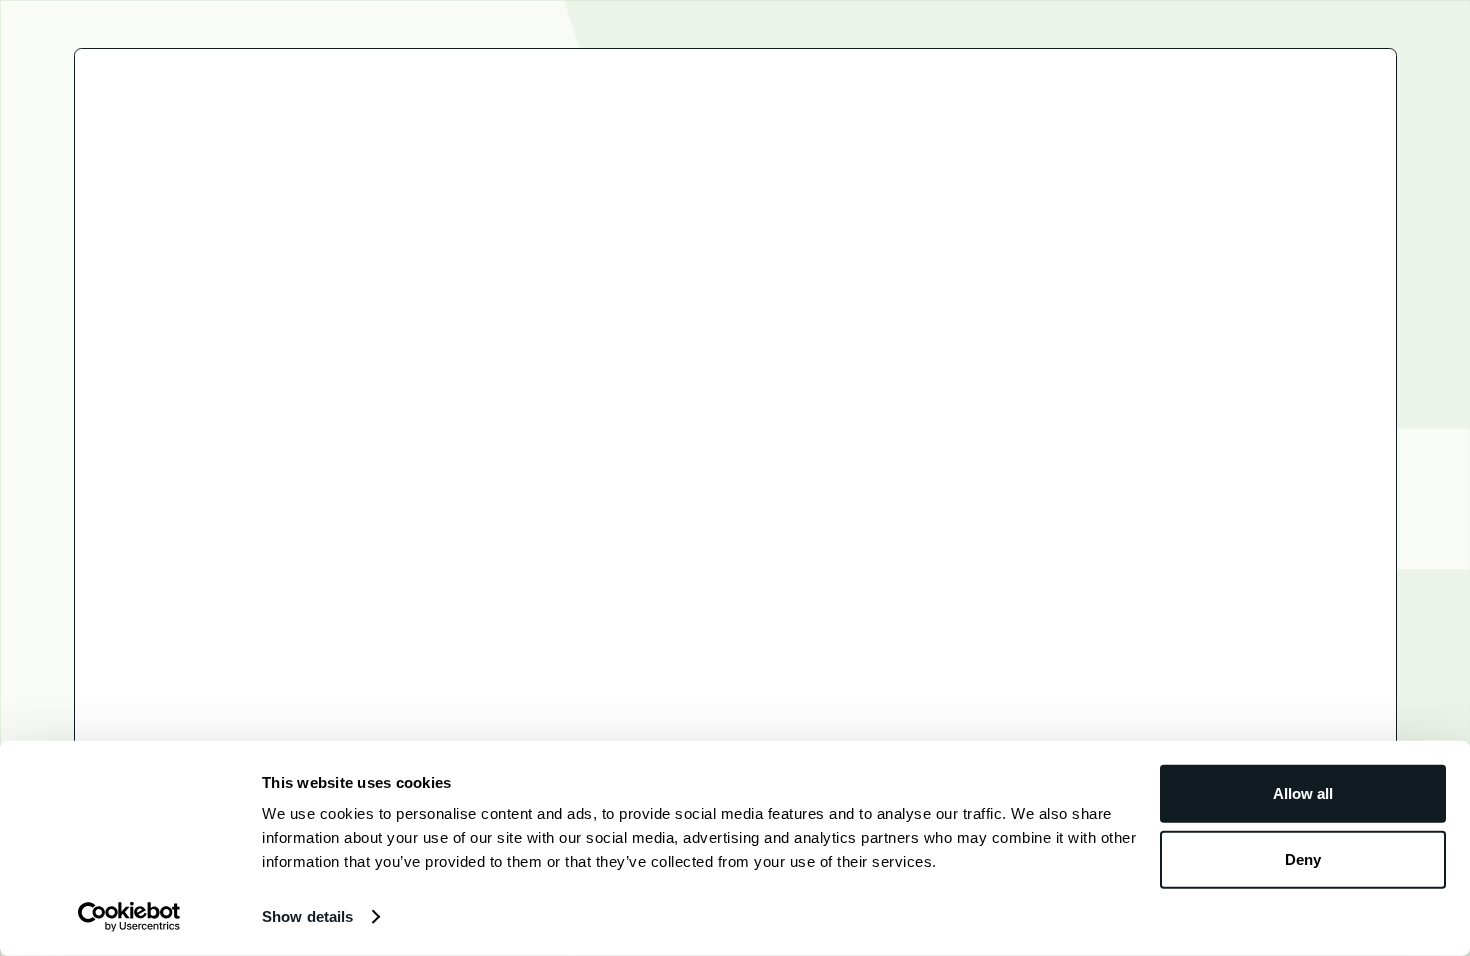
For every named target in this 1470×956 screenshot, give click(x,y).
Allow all (1303, 793)
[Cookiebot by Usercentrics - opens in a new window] (129, 917)
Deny (1303, 858)
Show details (307, 916)
